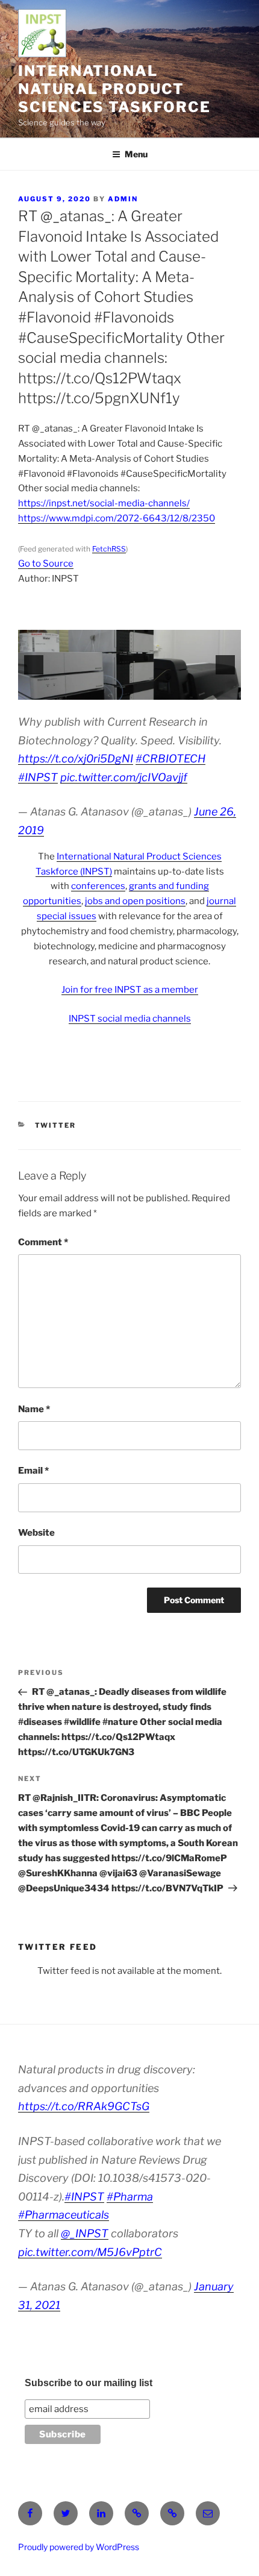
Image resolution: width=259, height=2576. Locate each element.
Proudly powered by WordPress (79, 2547)
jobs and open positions (135, 901)
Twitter (56, 1125)
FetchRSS (109, 549)
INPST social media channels (130, 1019)
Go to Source (46, 564)
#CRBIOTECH (170, 759)
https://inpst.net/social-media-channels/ (104, 503)
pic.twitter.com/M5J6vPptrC (90, 2252)
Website (36, 1533)
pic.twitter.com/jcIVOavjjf (124, 777)
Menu (136, 154)
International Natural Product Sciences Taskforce (114, 89)
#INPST (38, 777)
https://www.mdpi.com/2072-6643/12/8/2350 (117, 518)
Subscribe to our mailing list (89, 2383)
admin (123, 199)
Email (33, 1471)
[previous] (34, 665)
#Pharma (130, 2197)
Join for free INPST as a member (130, 990)
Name (34, 1409)
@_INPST (85, 2233)
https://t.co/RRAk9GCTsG (84, 2106)
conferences (98, 886)
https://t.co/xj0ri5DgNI (76, 759)
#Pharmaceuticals (64, 2215)
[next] (225, 665)
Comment (43, 1242)
